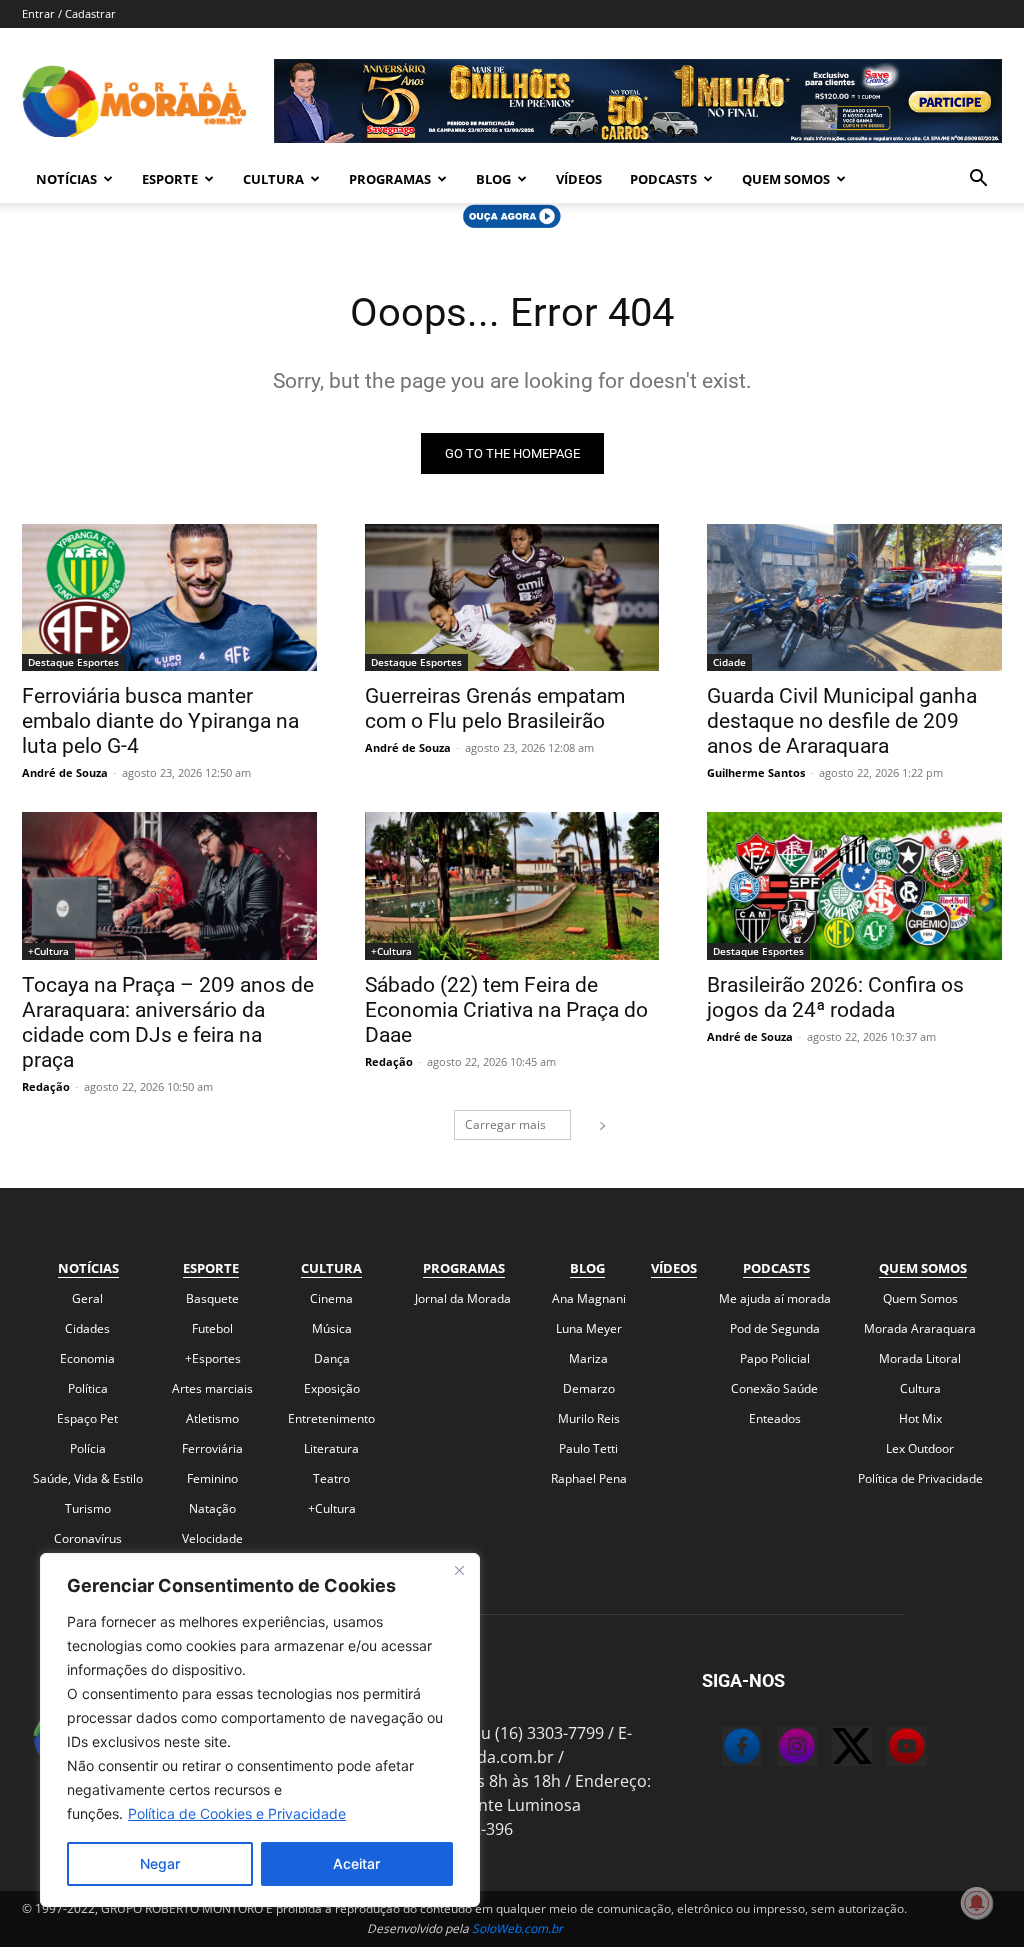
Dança (332, 1358)
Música (332, 1328)
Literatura (331, 1448)
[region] (260, 1730)
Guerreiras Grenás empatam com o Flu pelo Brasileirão (495, 708)
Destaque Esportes (73, 662)
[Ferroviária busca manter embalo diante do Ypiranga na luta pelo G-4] (169, 597)
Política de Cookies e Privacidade (237, 1813)
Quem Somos (786, 179)
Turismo (88, 1508)
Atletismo (212, 1418)
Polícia (88, 1448)
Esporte (170, 179)
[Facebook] (722, 1749)
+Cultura (48, 951)
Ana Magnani (589, 1298)
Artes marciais (212, 1388)
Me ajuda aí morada (775, 1298)
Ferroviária (212, 1448)
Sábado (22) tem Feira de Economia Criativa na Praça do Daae (506, 1010)
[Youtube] (887, 1749)
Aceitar (356, 1863)
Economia (87, 1358)
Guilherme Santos (756, 772)
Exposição (332, 1388)
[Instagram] (777, 1749)
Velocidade (212, 1538)
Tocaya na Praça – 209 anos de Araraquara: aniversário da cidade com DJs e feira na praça (168, 1022)
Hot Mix (920, 1418)
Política (88, 1388)
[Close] (459, 1570)
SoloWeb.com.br (517, 1928)
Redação (46, 1086)
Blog (493, 179)
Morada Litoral (920, 1358)
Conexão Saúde (774, 1388)
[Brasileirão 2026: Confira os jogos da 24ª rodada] (854, 885)
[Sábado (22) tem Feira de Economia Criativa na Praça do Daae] (512, 885)
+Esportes (213, 1358)
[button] (978, 180)
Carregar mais (505, 1124)
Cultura (273, 179)
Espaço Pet (87, 1418)
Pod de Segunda (775, 1328)
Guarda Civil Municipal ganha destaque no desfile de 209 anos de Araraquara (842, 721)
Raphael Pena (589, 1478)
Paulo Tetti (588, 1448)
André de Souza (65, 772)
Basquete (212, 1298)
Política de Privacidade (920, 1478)
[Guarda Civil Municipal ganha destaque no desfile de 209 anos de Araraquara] (854, 597)
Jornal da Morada (463, 1298)
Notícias (66, 179)
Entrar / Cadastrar (69, 13)
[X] (832, 1749)
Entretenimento (331, 1418)
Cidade (729, 662)
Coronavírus (88, 1538)
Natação (212, 1508)
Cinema (331, 1298)
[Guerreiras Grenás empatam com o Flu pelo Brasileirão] (512, 597)
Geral (87, 1298)
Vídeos (579, 179)
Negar (160, 1863)
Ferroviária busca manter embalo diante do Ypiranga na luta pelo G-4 (160, 721)
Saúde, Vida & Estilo (88, 1478)
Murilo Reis (589, 1418)
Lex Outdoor (920, 1448)
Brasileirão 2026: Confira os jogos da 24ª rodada (835, 997)
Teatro (331, 1478)
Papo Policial (775, 1358)
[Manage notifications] (977, 1903)
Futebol (212, 1328)
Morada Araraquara (920, 1328)
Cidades (87, 1328)
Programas (390, 179)
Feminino (212, 1478)
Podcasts (663, 179)
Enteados (775, 1418)
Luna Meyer (589, 1328)
